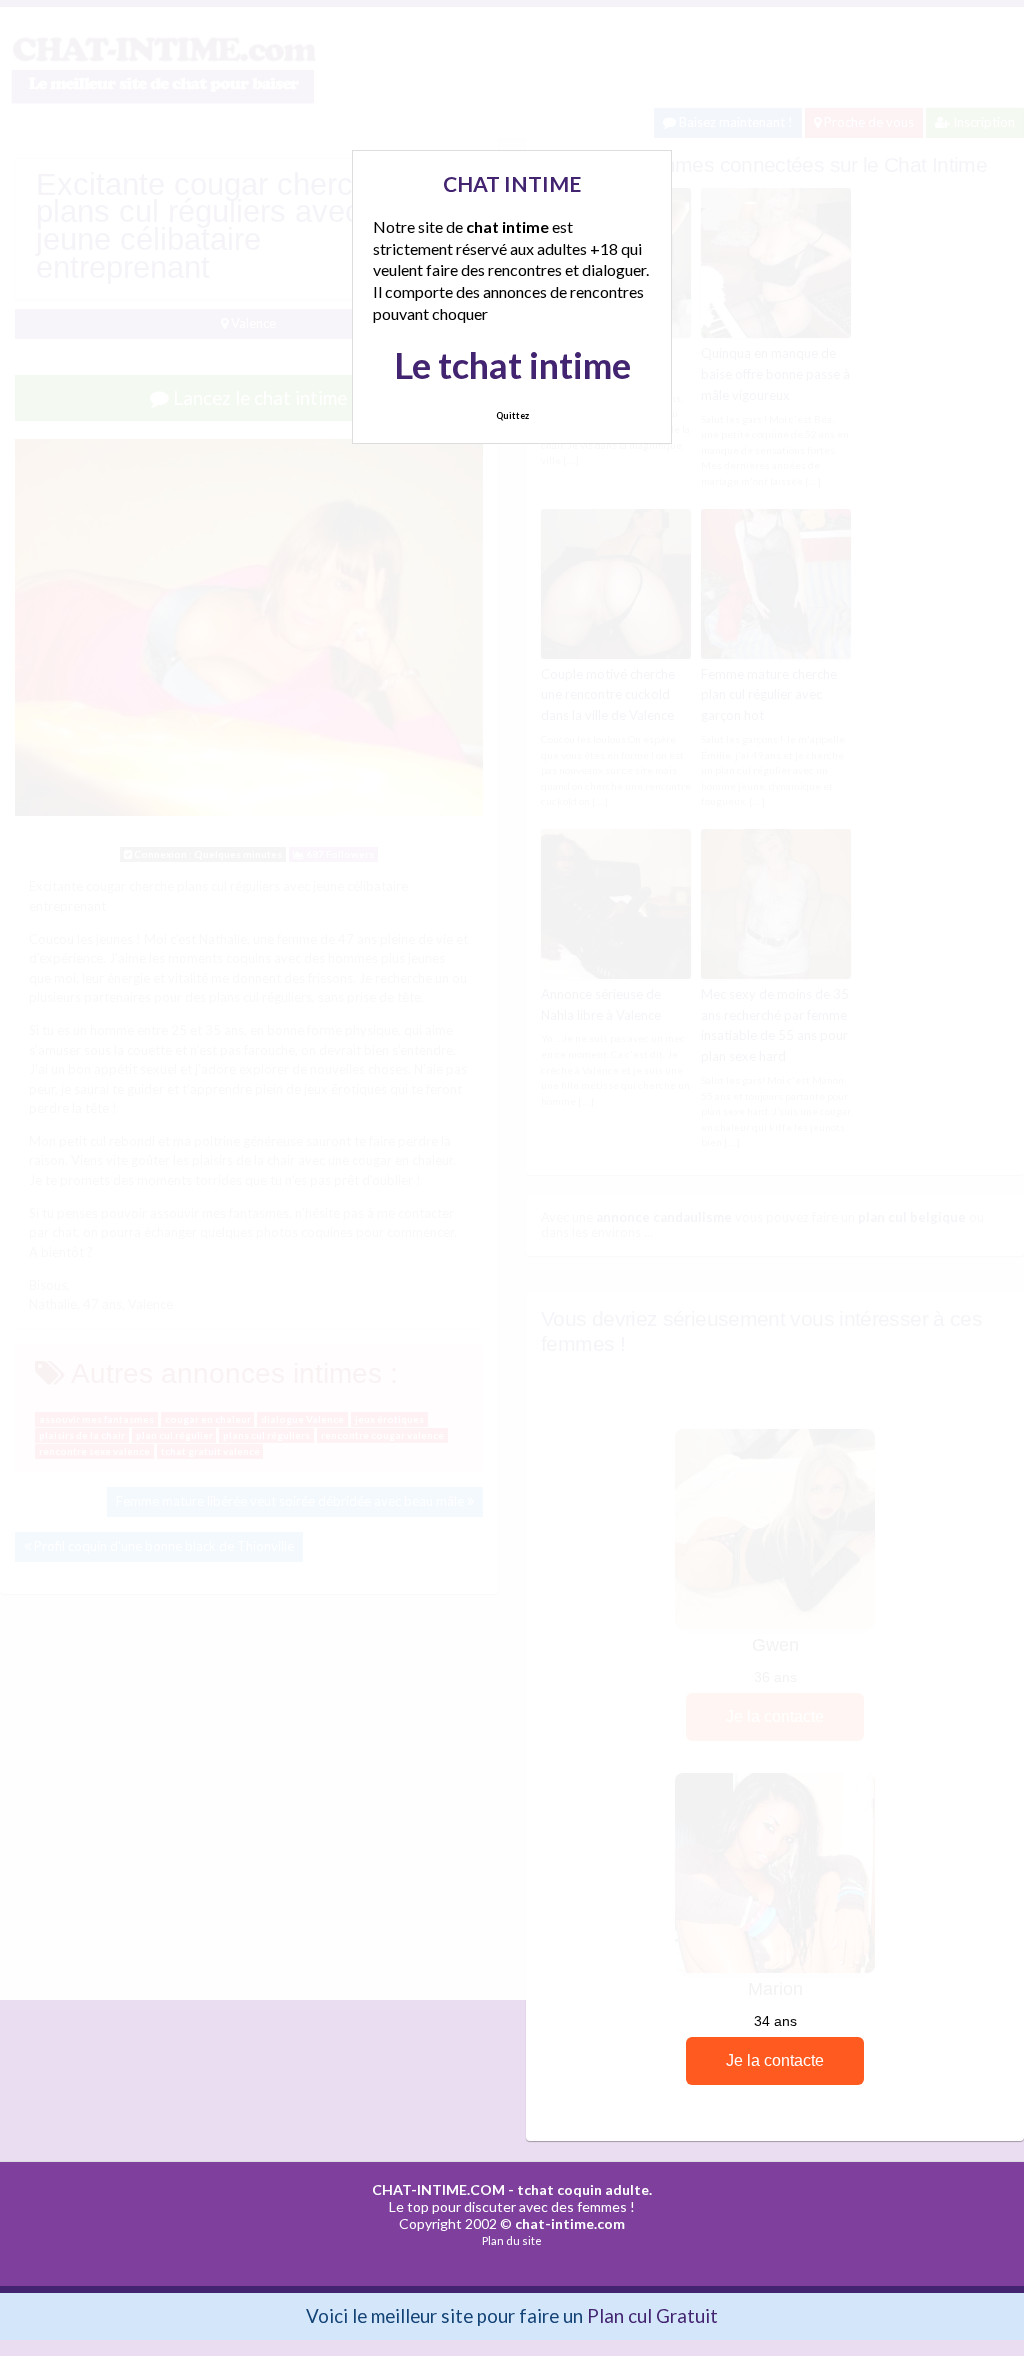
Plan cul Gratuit (652, 2315)
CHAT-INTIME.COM (438, 2189)
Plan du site (512, 2240)
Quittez (512, 415)
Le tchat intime (512, 365)
